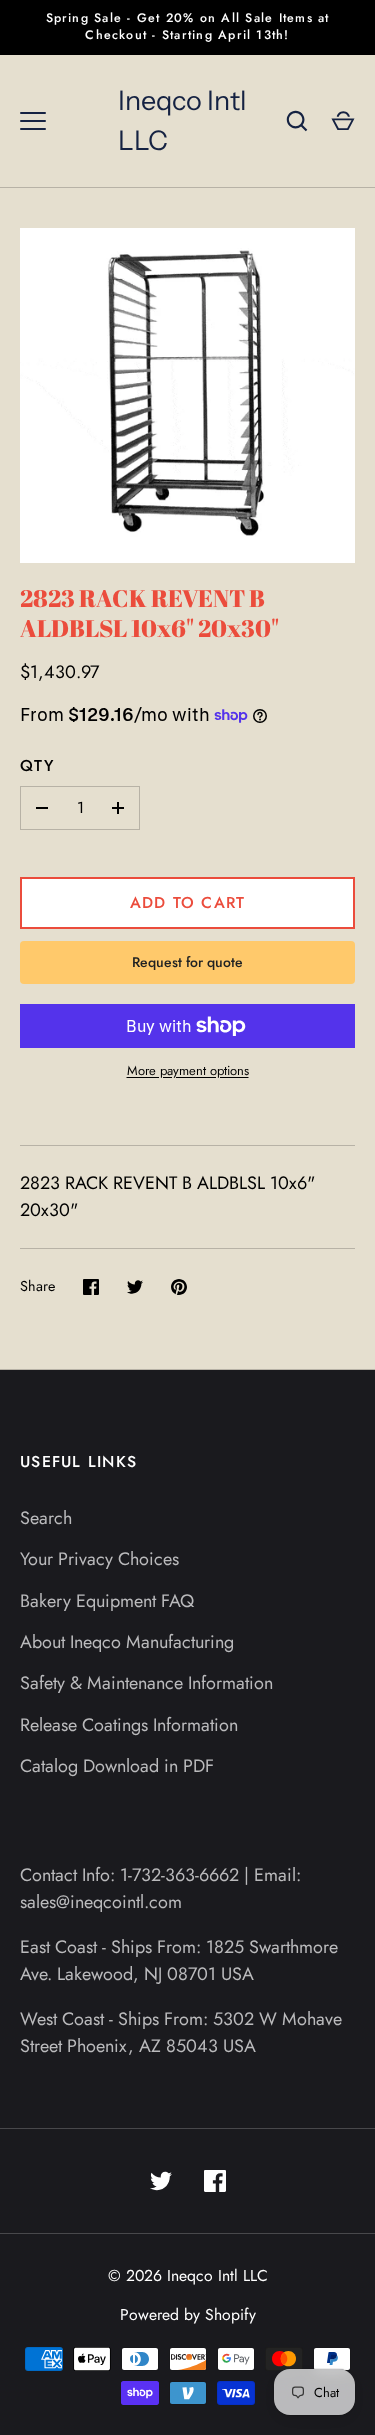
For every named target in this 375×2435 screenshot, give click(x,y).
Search (46, 1518)
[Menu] (33, 121)
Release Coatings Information (129, 1725)
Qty (37, 765)
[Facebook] (215, 2181)
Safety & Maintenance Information (146, 1683)
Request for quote (187, 962)
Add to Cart (188, 902)
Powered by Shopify (188, 2314)
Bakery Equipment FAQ (107, 1601)
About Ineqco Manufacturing (127, 1642)
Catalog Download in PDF (117, 1766)
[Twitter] (161, 2181)
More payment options (188, 1070)
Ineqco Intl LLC (182, 121)
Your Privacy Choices (99, 1559)
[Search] (297, 121)
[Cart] (343, 121)
